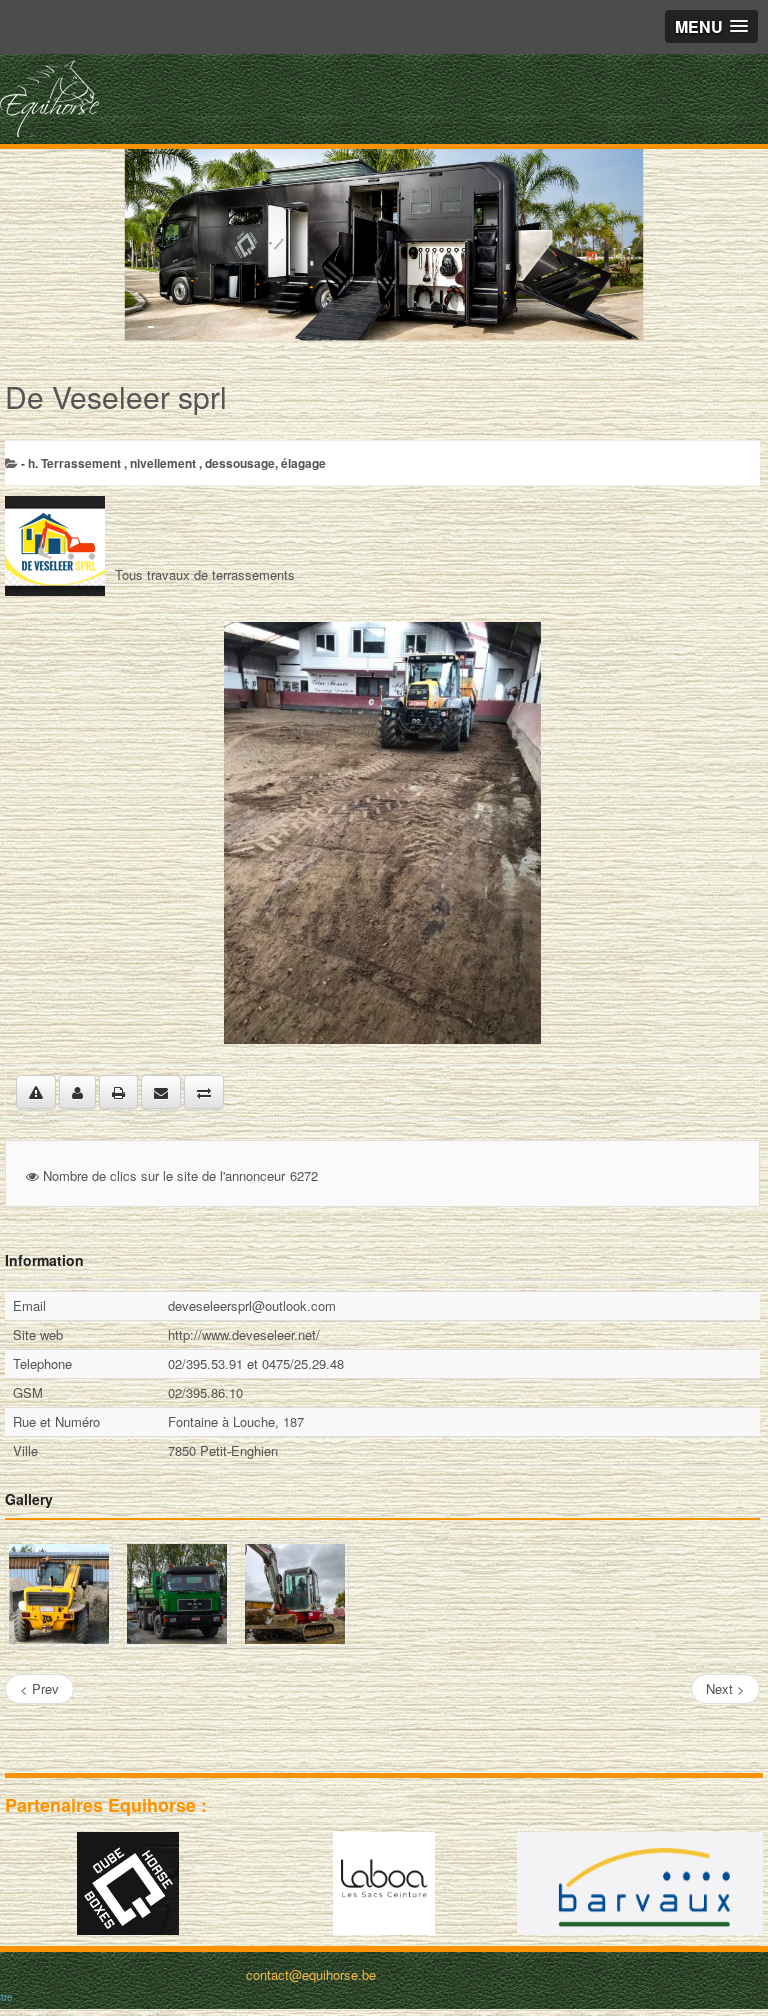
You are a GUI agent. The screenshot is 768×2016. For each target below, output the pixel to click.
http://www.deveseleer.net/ (244, 1334)
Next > (725, 1688)
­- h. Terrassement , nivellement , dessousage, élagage (173, 463)
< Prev (39, 1688)
